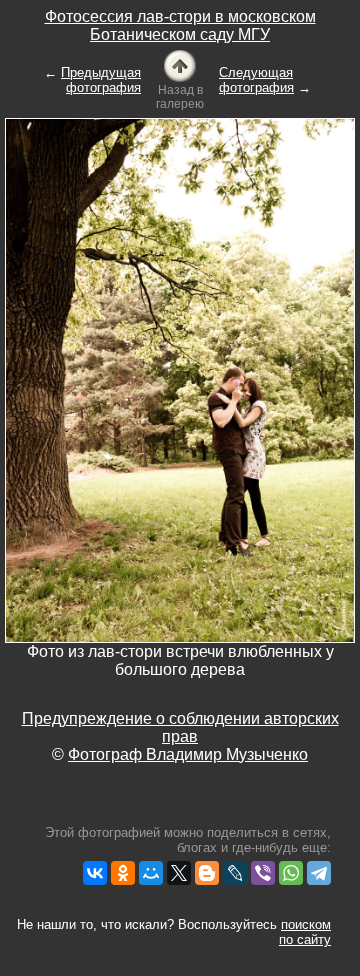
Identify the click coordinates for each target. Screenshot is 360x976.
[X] (179, 873)
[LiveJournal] (235, 873)
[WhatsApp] (291, 873)
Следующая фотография (256, 80)
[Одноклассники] (123, 873)
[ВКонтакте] (95, 873)
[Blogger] (207, 873)
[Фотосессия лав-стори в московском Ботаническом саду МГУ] (180, 64)
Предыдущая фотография (101, 80)
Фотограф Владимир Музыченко (188, 754)
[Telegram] (319, 873)
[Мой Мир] (151, 873)
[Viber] (263, 873)
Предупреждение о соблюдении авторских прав (180, 727)
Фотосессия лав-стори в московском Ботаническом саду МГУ (180, 25)
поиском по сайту (305, 932)
